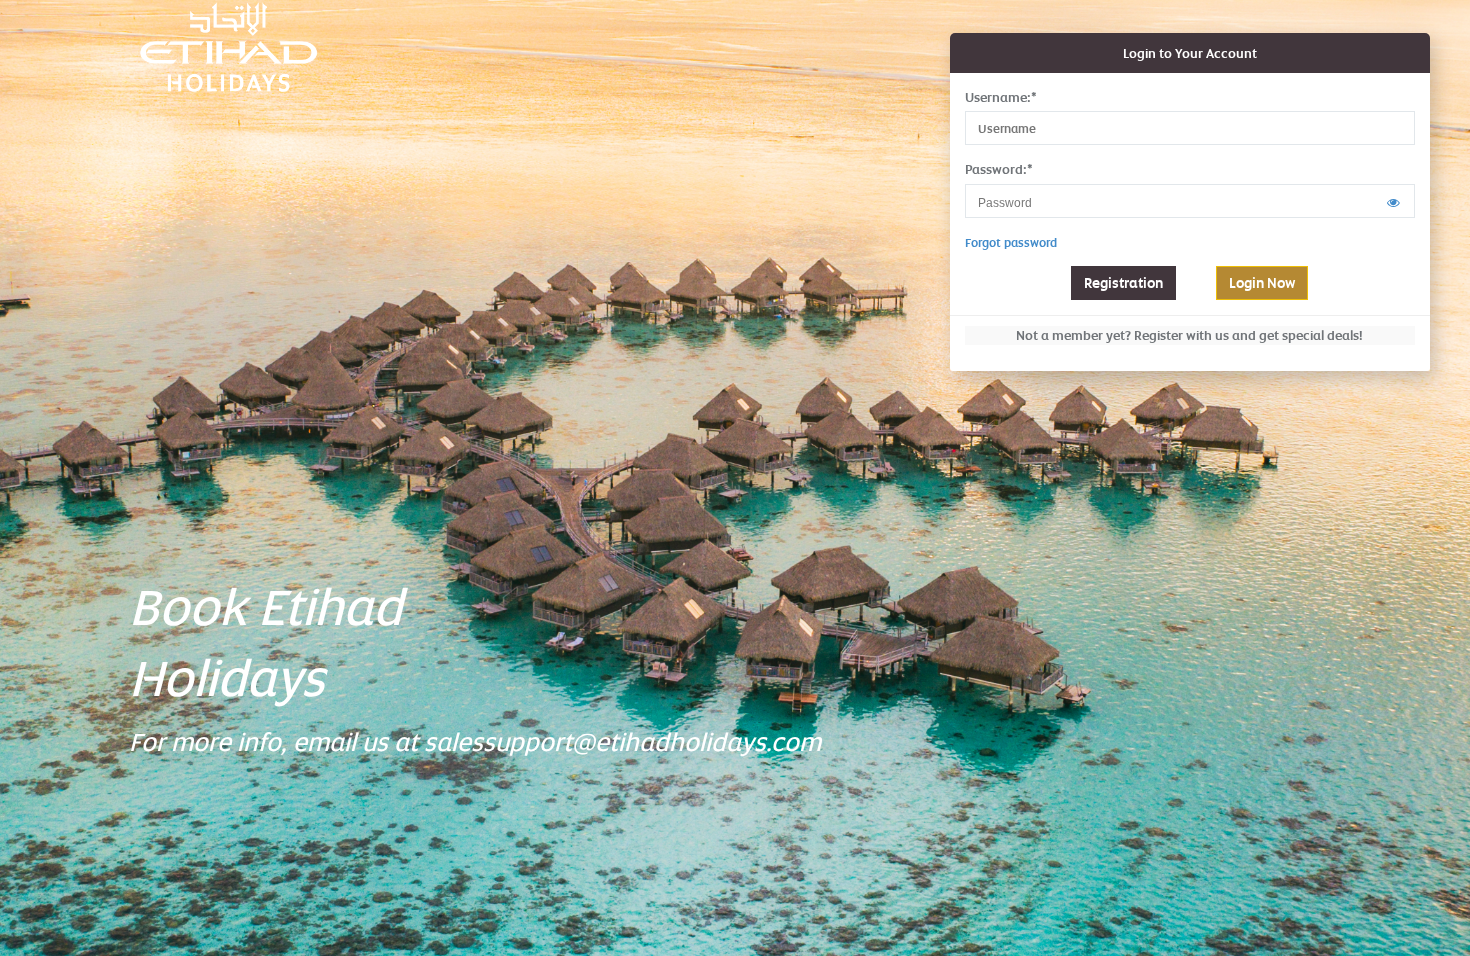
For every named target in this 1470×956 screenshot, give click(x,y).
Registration (1123, 282)
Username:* (1001, 97)
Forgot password (1011, 242)
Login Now (1262, 282)
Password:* (999, 169)
